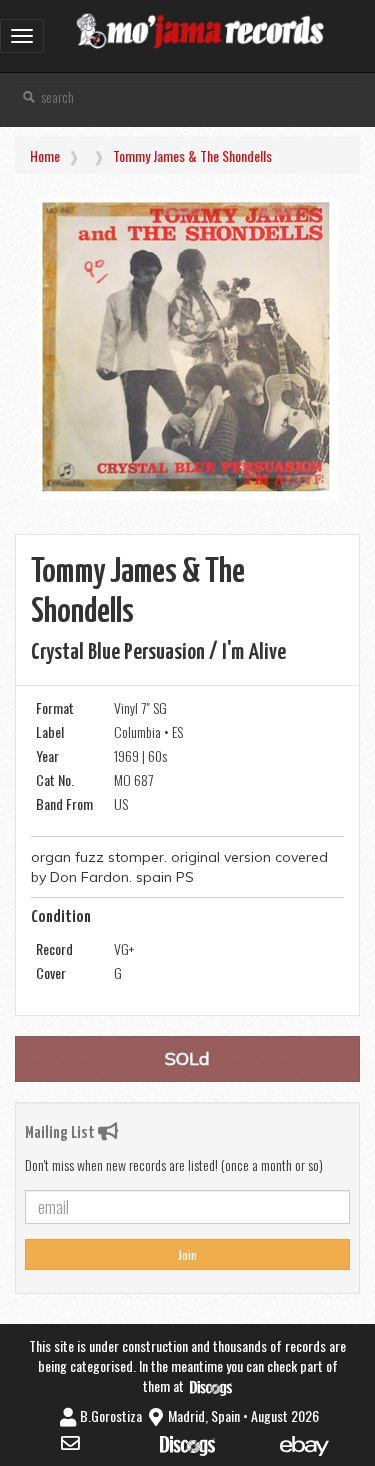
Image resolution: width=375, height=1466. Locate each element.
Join (187, 1254)
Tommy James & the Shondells (192, 155)
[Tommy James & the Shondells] (187, 349)
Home (45, 155)
